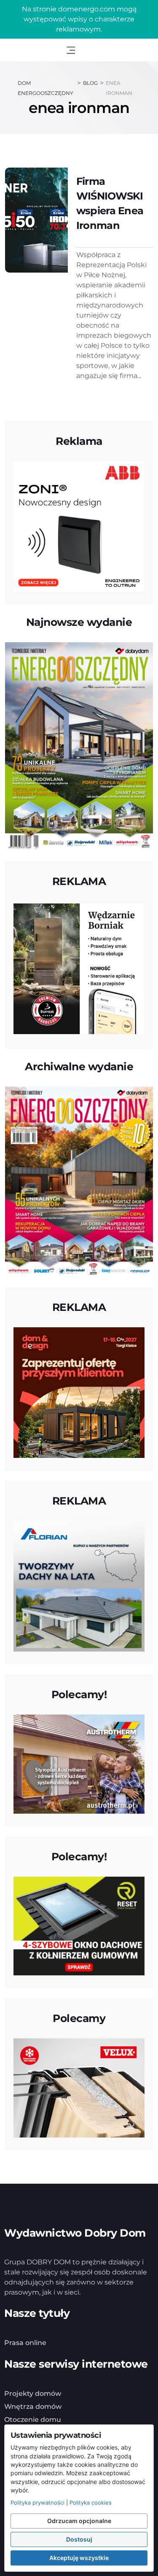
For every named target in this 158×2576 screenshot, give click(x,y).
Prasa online (25, 2343)
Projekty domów (33, 2394)
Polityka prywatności (37, 2502)
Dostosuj (79, 2539)
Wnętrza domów (33, 2407)
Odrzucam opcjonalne (79, 2521)
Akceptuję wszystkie (79, 2558)
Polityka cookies (91, 2502)
